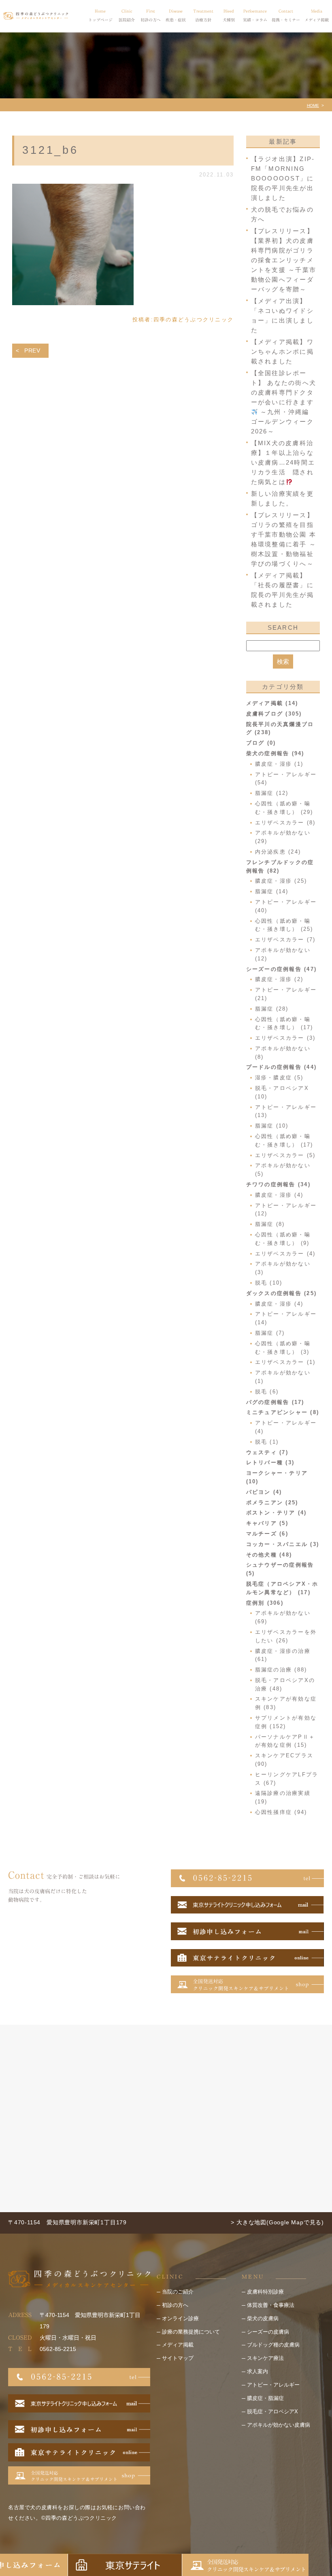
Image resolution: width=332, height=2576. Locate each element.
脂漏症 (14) (272, 891)
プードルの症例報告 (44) (282, 1067)
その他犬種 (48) (269, 1555)
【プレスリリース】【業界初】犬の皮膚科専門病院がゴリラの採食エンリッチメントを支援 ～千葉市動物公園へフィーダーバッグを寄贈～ (284, 260)
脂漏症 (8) (270, 1224)
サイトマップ (178, 2358)
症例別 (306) (265, 1603)
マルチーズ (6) (267, 1534)
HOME (313, 105)
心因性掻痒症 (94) (281, 1812)
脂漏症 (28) (272, 1009)
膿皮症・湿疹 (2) (279, 979)
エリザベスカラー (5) (285, 1155)
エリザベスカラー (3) (285, 1038)
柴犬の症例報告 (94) (275, 753)
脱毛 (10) (269, 1283)
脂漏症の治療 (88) (281, 1670)
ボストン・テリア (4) (277, 1513)
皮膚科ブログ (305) (274, 714)
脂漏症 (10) (272, 1126)
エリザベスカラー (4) (285, 1254)
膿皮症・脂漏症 (265, 2398)
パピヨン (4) (264, 1492)
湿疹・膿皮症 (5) (279, 1078)
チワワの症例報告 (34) (278, 1184)
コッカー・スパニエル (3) (283, 1544)
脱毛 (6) (267, 1392)
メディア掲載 (178, 2345)
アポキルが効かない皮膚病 (279, 2425)
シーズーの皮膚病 (268, 2332)
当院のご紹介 (178, 2292)
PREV (32, 350)
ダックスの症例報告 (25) (282, 1293)
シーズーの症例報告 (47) (282, 969)
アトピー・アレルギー (273, 2385)
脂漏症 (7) (270, 1333)
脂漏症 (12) (272, 793)
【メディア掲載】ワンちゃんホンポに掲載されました (282, 351)
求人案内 (258, 2371)
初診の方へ (175, 2305)
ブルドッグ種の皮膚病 (273, 2345)
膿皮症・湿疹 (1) (279, 764)
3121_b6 (50, 150)
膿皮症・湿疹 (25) (281, 881)
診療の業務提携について (191, 2332)
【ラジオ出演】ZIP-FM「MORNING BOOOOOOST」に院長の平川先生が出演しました (283, 178)
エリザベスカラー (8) (285, 823)
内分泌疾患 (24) (278, 852)
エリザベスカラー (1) (285, 1362)
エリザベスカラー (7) (285, 940)
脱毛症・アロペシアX (272, 2411)
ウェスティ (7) (267, 1452)
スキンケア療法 (265, 2358)
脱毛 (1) (267, 1442)
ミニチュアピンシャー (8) (283, 1412)
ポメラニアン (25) (272, 1502)
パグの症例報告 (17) (275, 1402)
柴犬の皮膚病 (263, 2318)
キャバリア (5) (267, 1523)
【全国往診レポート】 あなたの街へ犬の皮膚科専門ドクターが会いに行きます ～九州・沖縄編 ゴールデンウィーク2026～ (284, 402)
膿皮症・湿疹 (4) (279, 1195)
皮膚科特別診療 (265, 2292)
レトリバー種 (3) (270, 1462)
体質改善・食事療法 (271, 2305)
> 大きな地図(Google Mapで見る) (277, 2222)
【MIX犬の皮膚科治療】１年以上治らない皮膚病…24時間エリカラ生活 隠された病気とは (283, 462)
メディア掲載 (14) (272, 703)
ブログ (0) (261, 743)
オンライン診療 (180, 2318)
